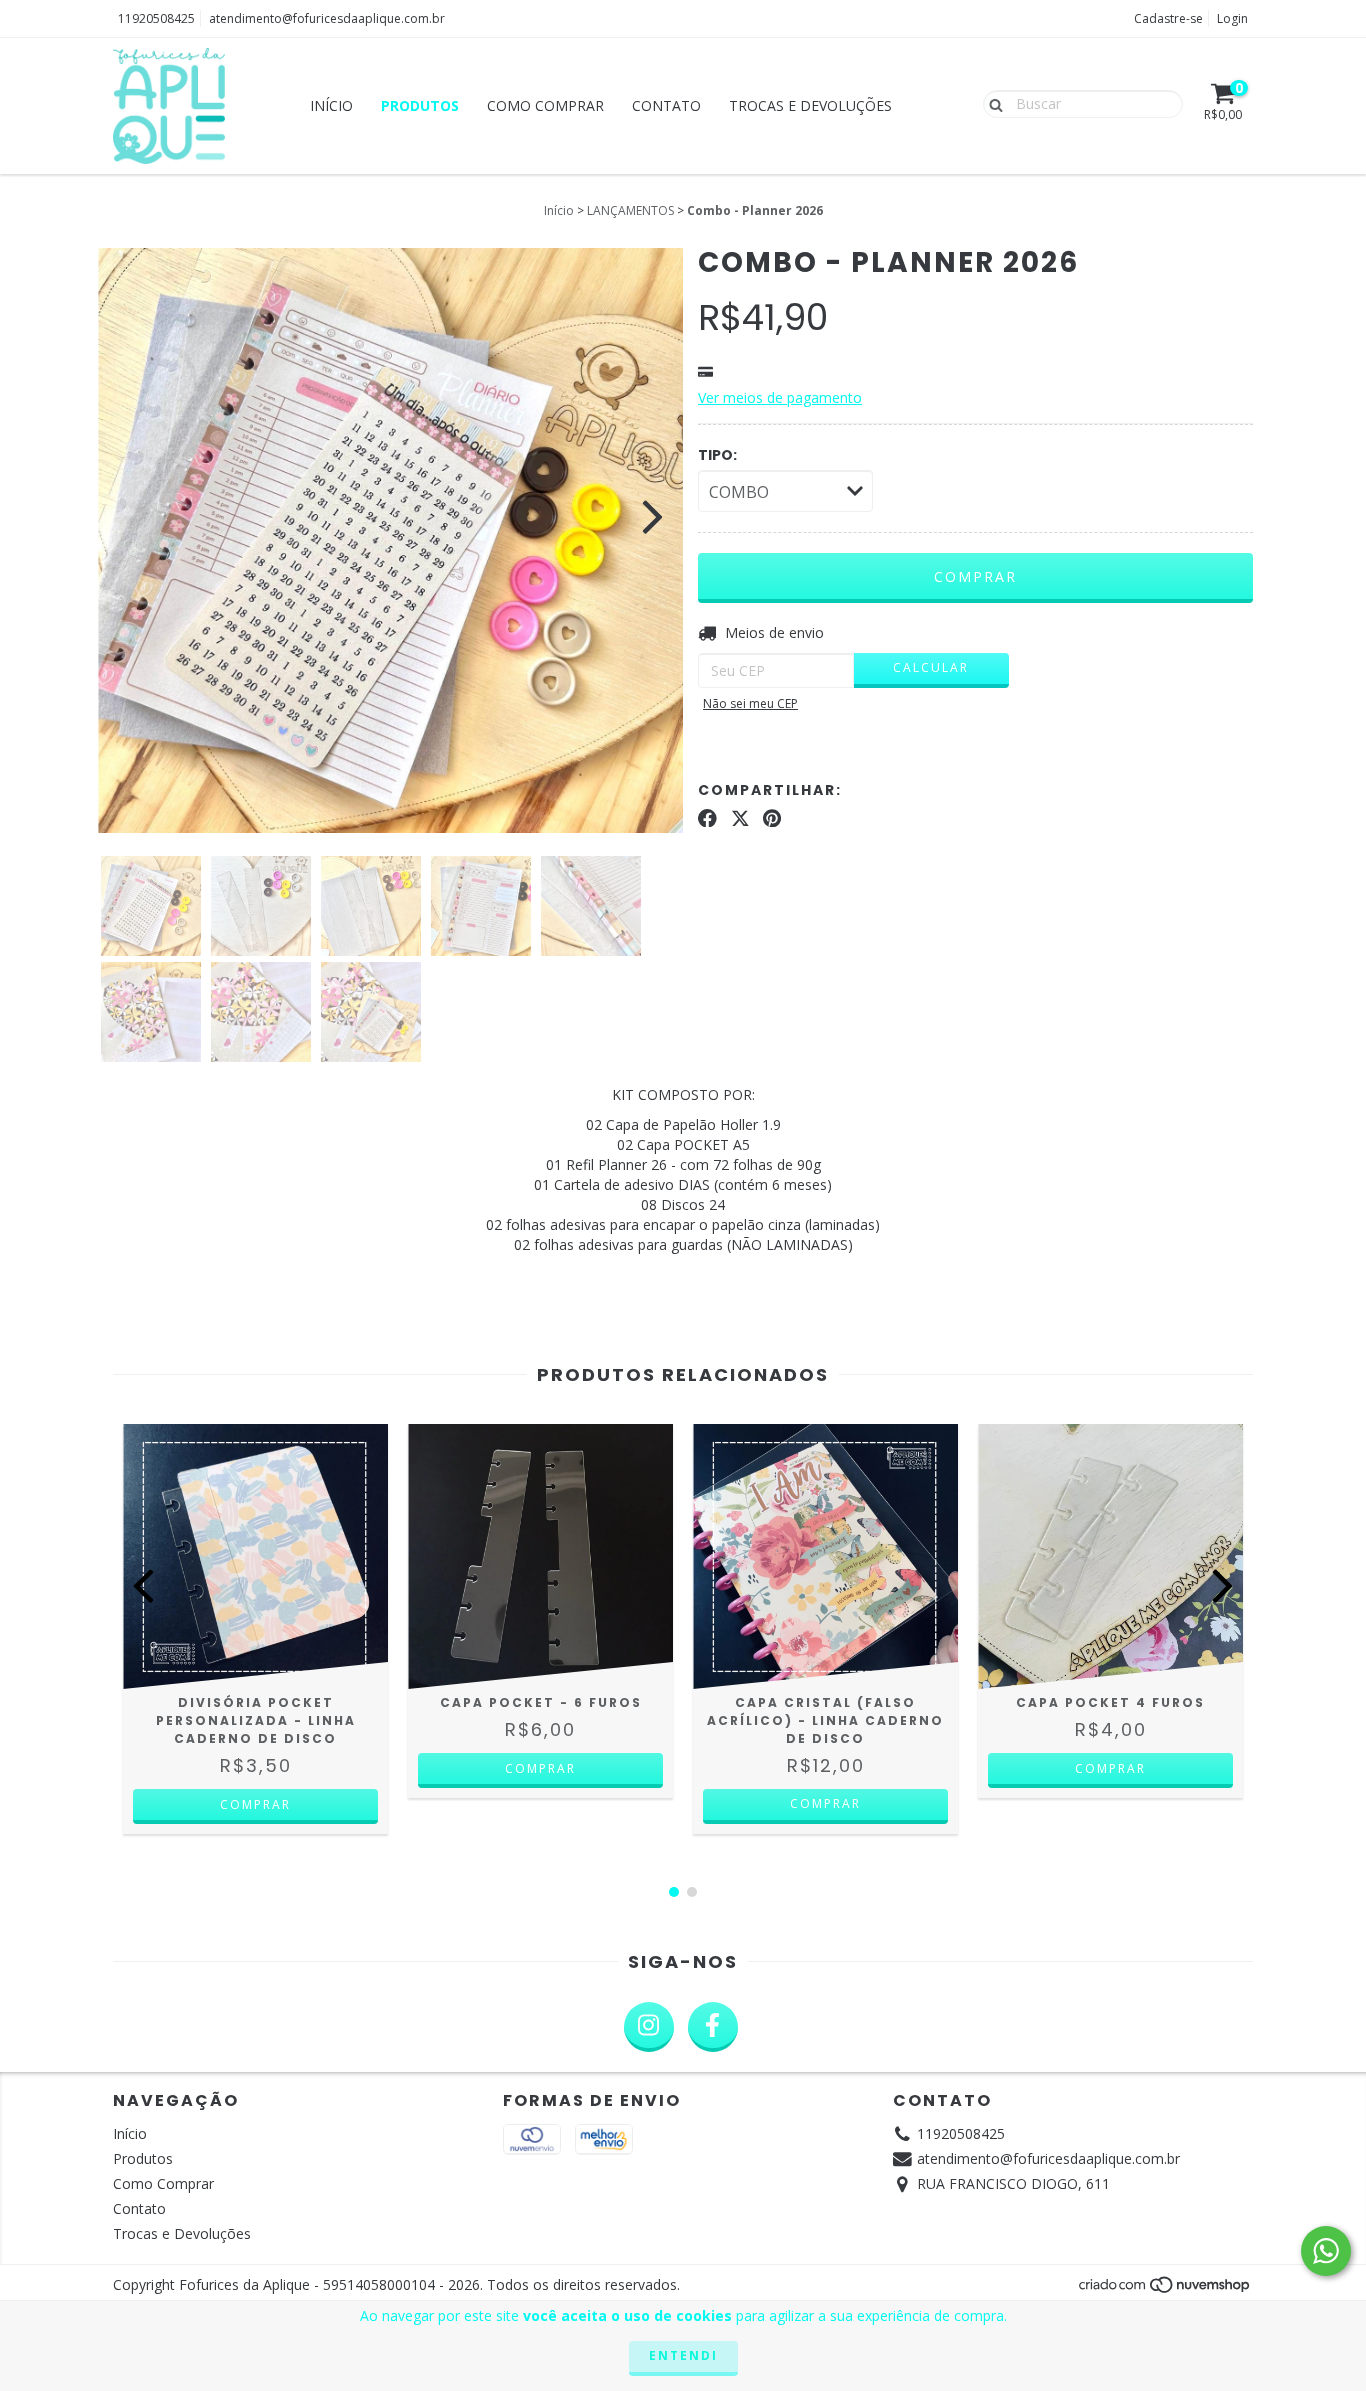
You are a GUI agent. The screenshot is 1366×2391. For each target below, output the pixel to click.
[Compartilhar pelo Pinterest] (772, 818)
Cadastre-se (1168, 18)
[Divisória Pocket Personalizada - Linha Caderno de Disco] (255, 1556)
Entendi (683, 2355)
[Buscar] (991, 103)
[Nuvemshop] (1165, 2290)
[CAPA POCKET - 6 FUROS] (540, 1556)
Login (1232, 18)
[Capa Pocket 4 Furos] (1110, 1556)
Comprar (825, 1803)
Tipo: (717, 455)
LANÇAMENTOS (630, 210)
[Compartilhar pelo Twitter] (740, 818)
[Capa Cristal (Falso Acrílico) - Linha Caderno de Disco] (825, 1556)
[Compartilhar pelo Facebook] (707, 818)
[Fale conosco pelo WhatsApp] (1326, 2251)
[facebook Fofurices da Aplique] (713, 2027)
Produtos (420, 105)
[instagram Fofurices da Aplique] (649, 2027)
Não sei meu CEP (750, 703)
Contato (666, 105)
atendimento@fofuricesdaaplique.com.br (327, 18)
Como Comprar (545, 105)
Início (331, 105)
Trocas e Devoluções (810, 105)
